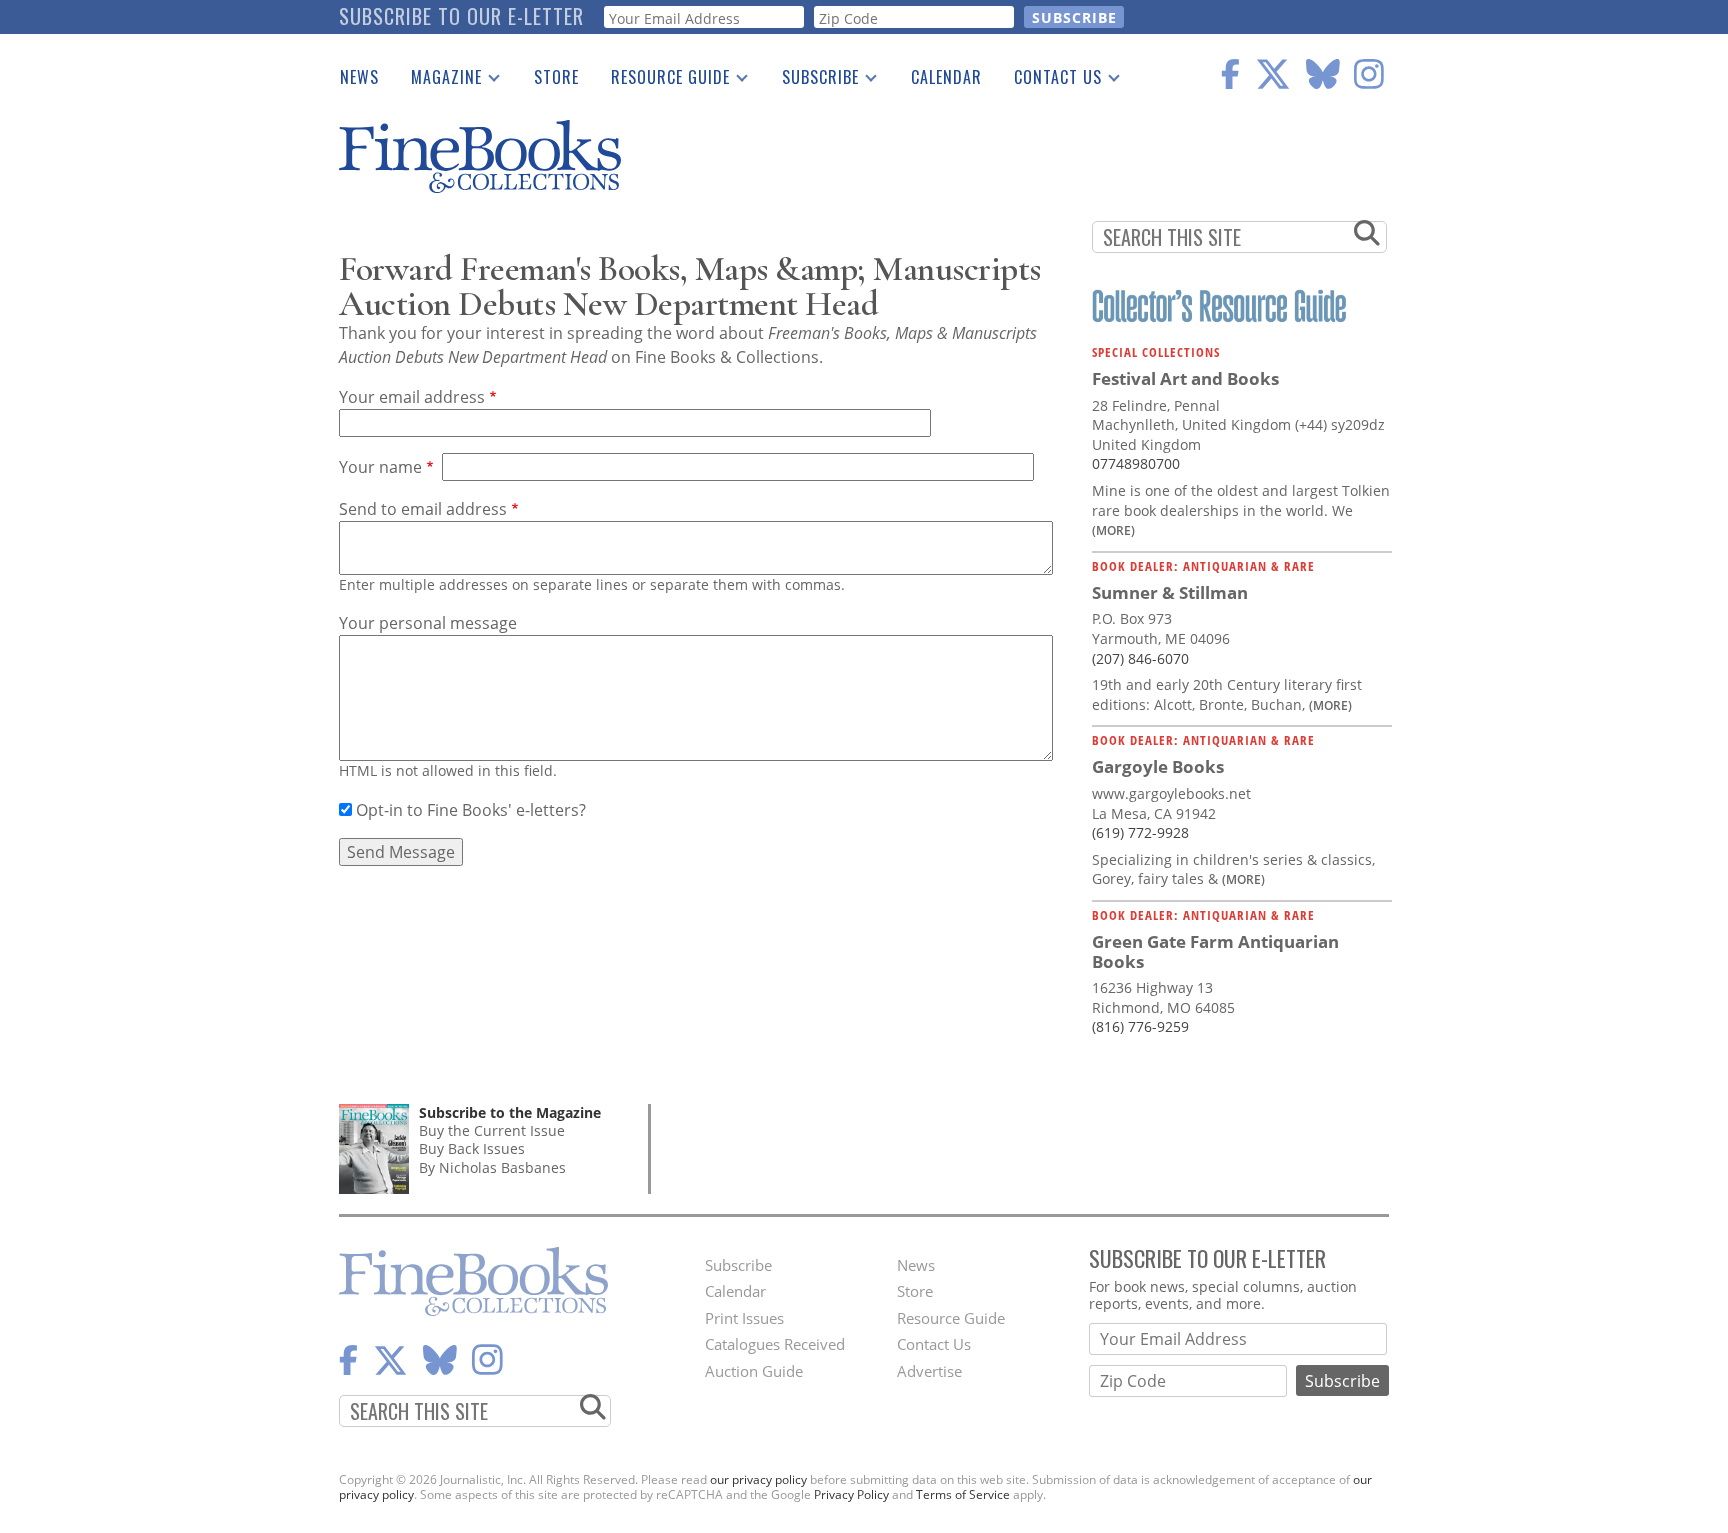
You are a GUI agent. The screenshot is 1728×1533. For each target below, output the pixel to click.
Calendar (946, 77)
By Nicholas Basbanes (492, 1167)
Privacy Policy (851, 1494)
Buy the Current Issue (492, 1130)
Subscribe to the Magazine (510, 1112)
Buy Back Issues (472, 1148)
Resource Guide (662, 81)
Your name (380, 467)
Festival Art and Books (1185, 378)
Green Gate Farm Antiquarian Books (1215, 951)
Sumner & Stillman (1170, 592)
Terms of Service (963, 1494)
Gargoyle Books (1158, 766)
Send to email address (423, 509)
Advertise (929, 1371)
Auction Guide (754, 1371)
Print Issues (744, 1318)
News (359, 77)
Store (556, 77)
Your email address (412, 397)
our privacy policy (758, 1479)
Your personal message (428, 623)
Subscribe (812, 81)
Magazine (438, 81)
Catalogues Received (775, 1344)
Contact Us (1050, 81)
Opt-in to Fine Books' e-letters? (471, 810)
